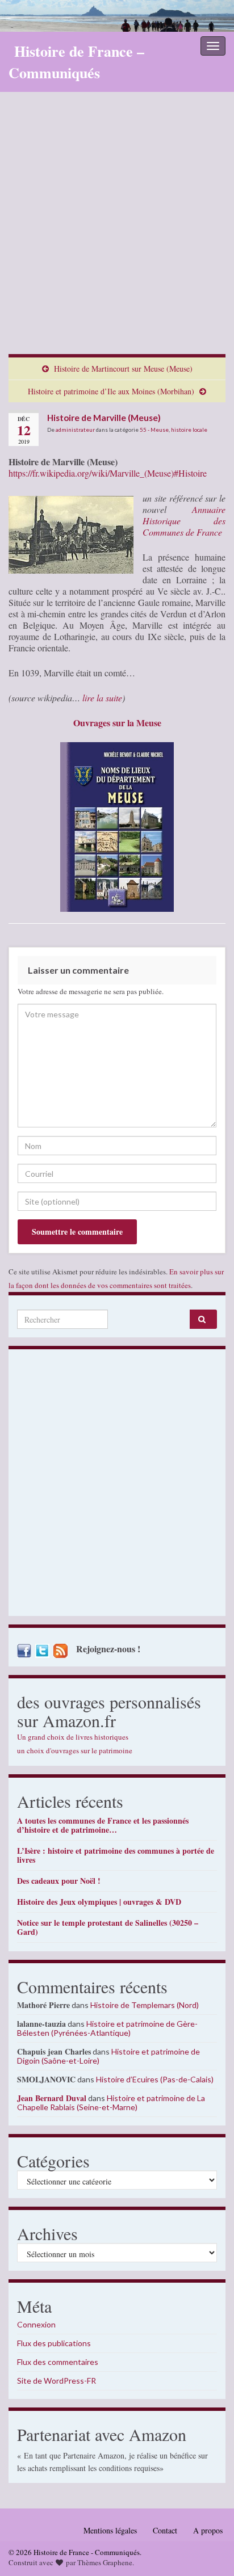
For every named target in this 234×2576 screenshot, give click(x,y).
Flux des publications (54, 2343)
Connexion (36, 2324)
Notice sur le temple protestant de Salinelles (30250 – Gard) (108, 1927)
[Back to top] (208, 2550)
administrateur (75, 430)
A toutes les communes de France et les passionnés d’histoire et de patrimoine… (103, 1825)
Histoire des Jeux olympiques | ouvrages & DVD (99, 1902)
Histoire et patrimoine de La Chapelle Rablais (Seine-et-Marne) (111, 2103)
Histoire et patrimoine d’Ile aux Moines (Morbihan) (111, 391)
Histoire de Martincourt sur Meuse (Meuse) (123, 369)
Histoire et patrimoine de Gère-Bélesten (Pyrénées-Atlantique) (107, 2028)
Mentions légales (110, 2530)
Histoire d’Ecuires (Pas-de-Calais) (155, 2079)
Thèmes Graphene (105, 2562)
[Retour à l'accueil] (117, 16)
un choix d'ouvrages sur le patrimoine (75, 1750)
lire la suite (102, 698)
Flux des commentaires (58, 2362)
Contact (165, 2530)
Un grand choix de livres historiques (73, 1737)
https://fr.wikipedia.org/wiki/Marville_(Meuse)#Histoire (108, 473)
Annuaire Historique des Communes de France (184, 521)
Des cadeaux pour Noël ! (59, 1881)
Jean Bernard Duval (52, 2098)
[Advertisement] (117, 231)
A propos (208, 2530)
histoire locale (189, 430)
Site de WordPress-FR (57, 2381)
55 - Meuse (154, 430)
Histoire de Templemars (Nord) (145, 2005)
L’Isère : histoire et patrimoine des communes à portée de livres (116, 1855)
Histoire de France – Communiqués (76, 62)
